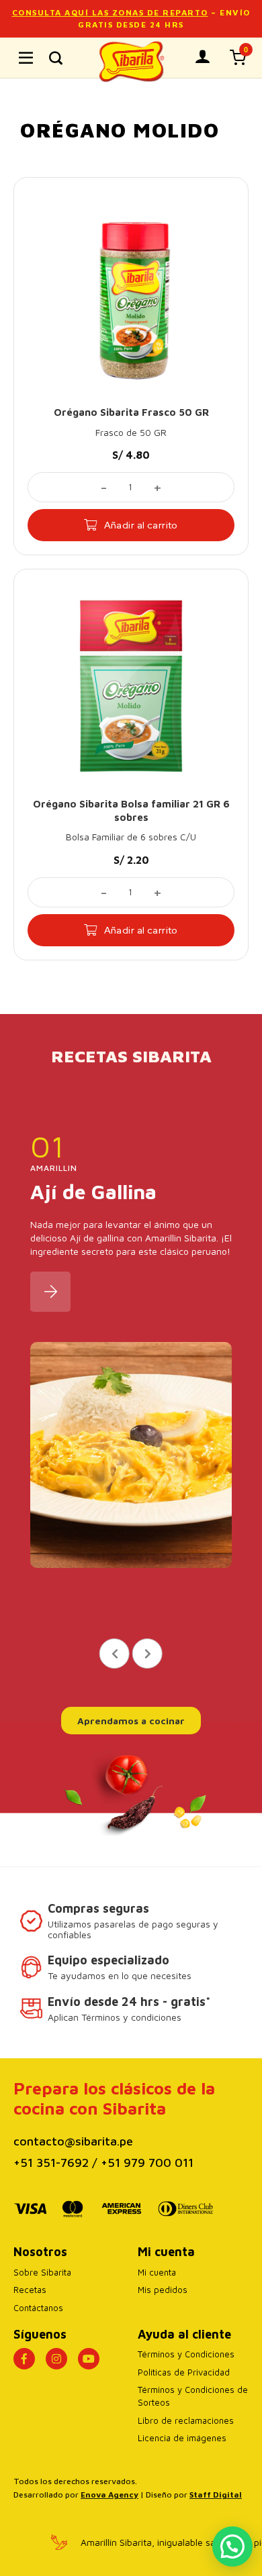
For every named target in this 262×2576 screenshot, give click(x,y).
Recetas (30, 2290)
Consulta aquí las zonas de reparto (110, 12)
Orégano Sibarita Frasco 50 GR (131, 412)
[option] (131, 1358)
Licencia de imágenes (182, 2438)
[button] (232, 2546)
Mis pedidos (163, 2290)
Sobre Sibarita (42, 2272)
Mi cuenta (157, 2272)
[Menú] (26, 58)
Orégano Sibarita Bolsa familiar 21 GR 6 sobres (131, 810)
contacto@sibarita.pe (73, 2141)
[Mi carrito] (238, 57)
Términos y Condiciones (186, 2354)
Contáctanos (38, 2308)
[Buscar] (56, 58)
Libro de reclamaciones (186, 2420)
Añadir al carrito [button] (141, 525)
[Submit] (234, 101)
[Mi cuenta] (203, 57)
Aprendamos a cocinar (131, 1721)
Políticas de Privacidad (184, 2372)
